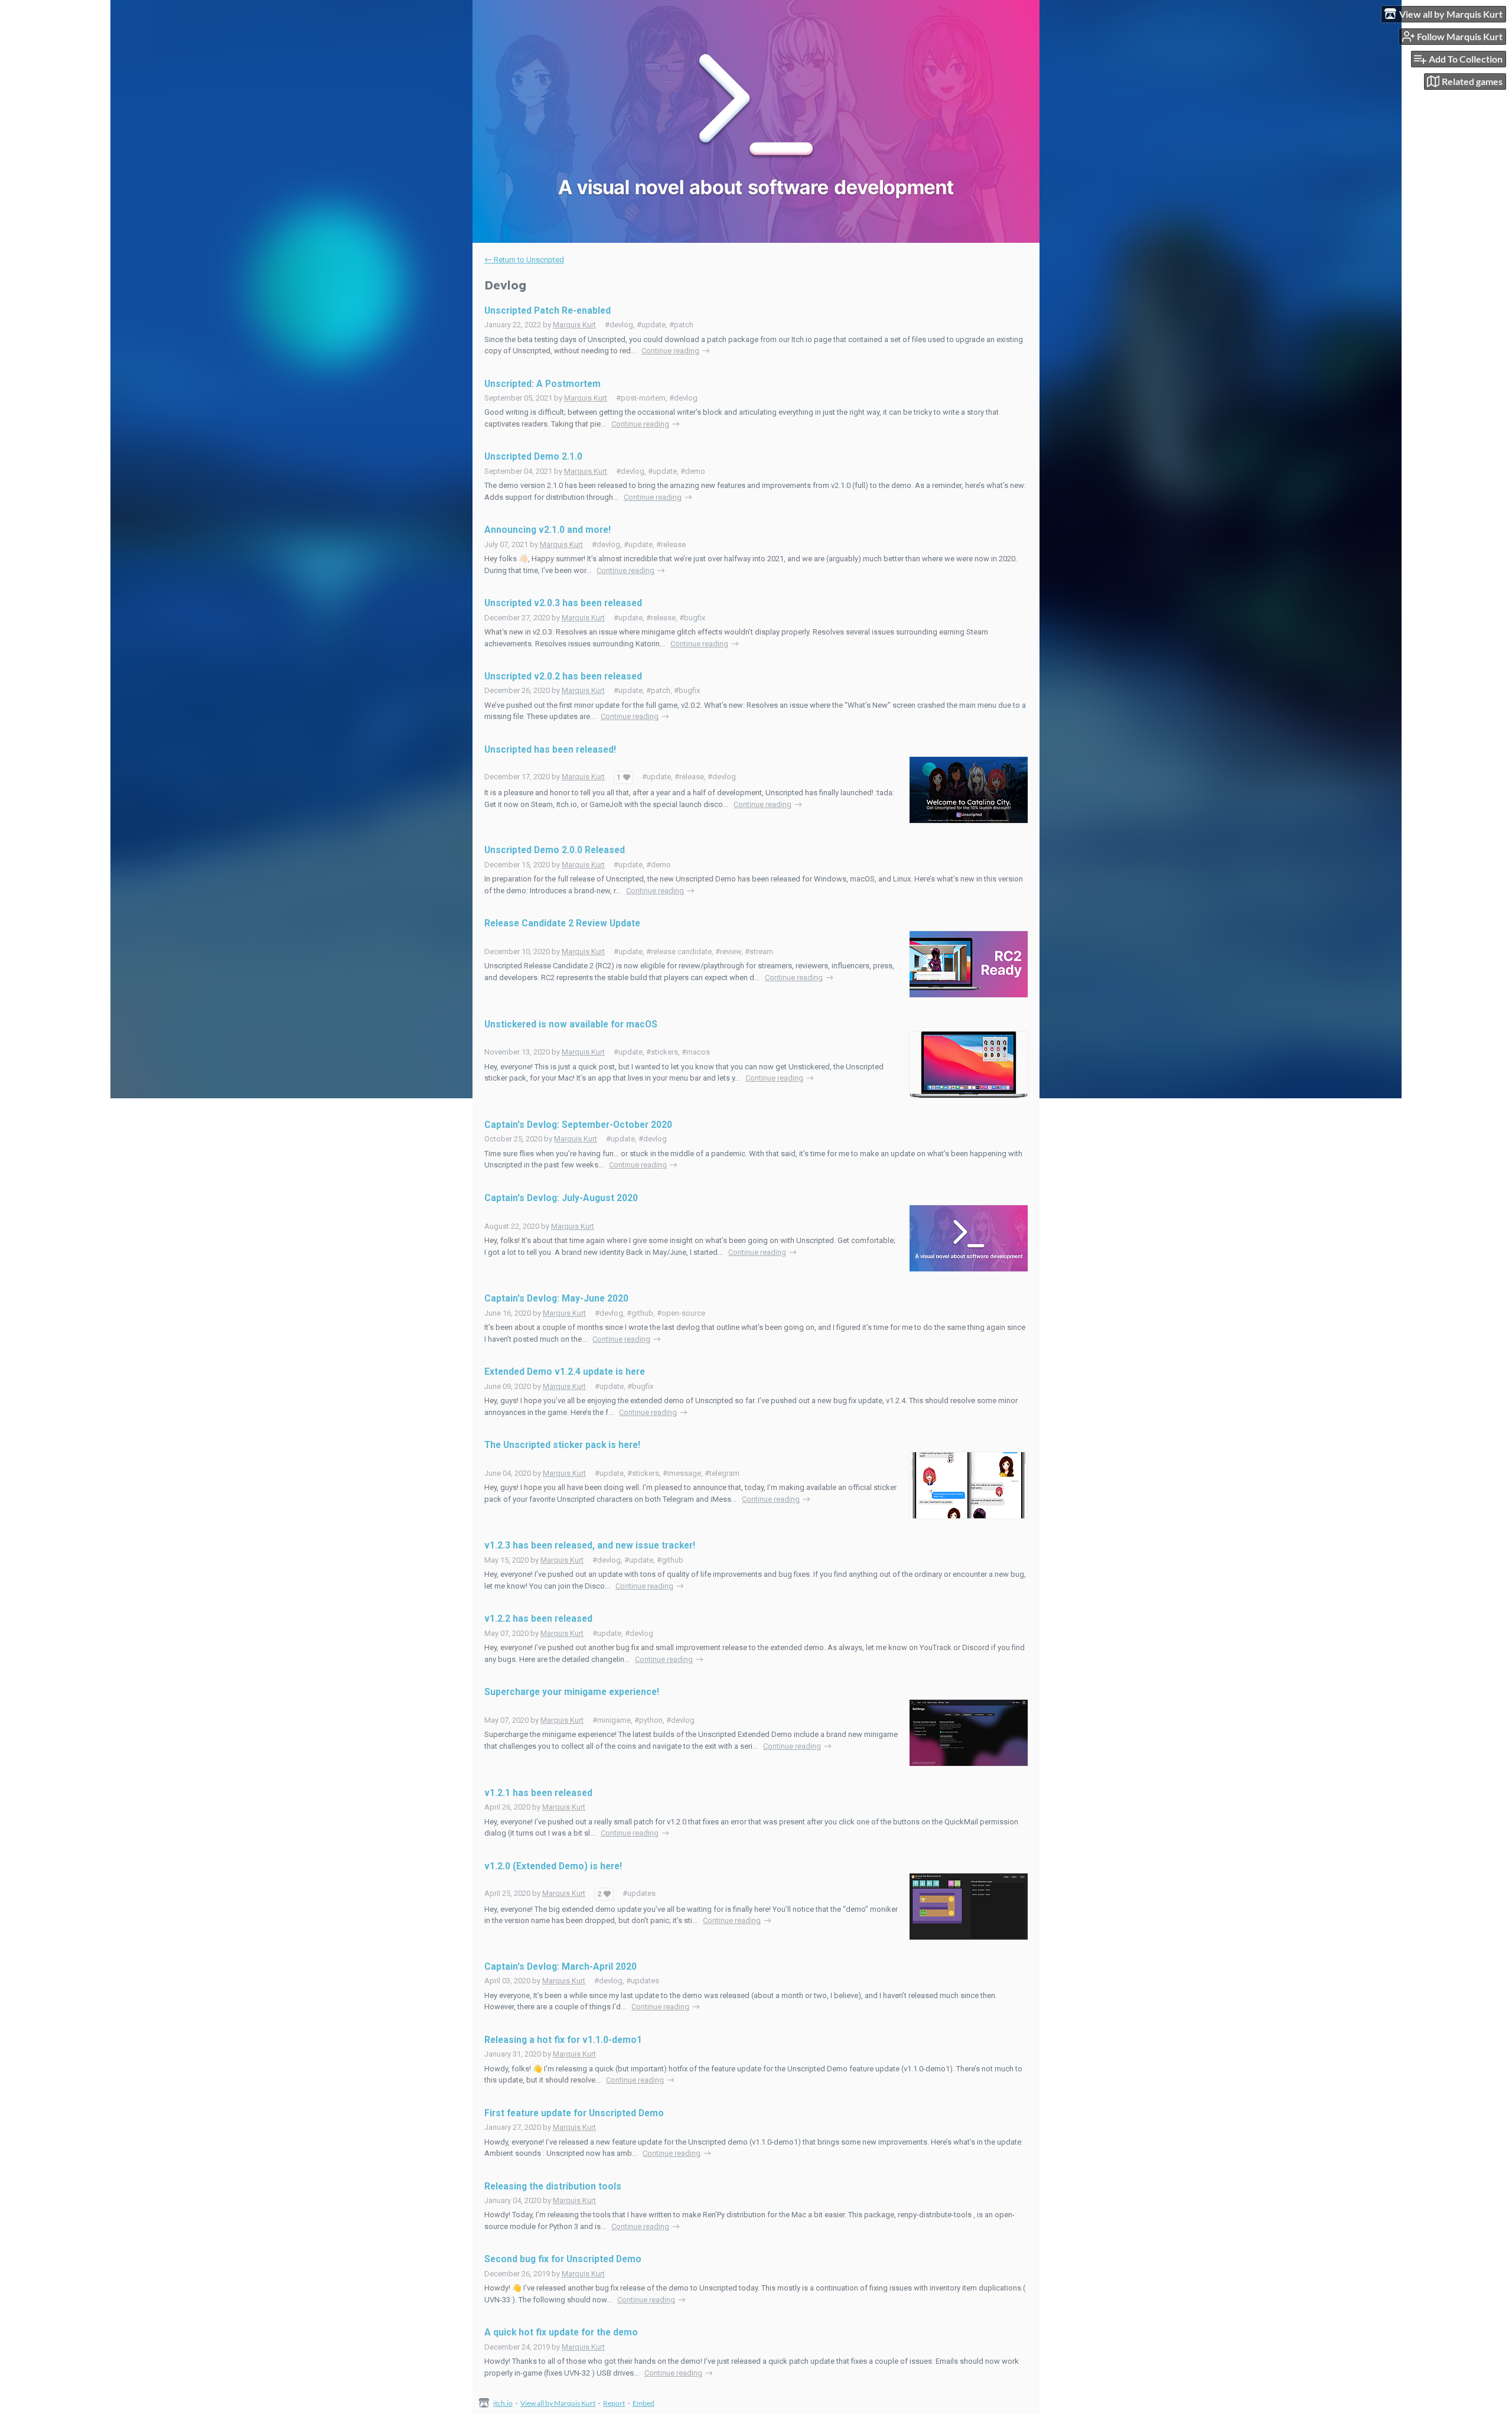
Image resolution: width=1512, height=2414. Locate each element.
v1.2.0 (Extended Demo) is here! (553, 1866)
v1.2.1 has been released (538, 1793)
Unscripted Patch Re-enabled (548, 311)
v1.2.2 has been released (538, 1619)
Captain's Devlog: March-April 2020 (561, 1967)
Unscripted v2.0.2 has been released (563, 676)
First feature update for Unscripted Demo (574, 2113)
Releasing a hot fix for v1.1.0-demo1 (563, 2040)
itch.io (503, 2403)
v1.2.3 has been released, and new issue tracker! (590, 1546)
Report (614, 2403)
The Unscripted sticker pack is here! (562, 1445)
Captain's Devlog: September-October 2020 (578, 1125)
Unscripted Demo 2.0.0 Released (555, 850)
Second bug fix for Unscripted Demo (563, 2259)
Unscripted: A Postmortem (542, 384)
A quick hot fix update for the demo (561, 2332)
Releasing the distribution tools (553, 2187)
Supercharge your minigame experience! (572, 1692)
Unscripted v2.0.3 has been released (563, 603)
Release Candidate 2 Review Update (562, 923)
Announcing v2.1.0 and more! (548, 530)
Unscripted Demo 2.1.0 (533, 457)
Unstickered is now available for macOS (571, 1024)
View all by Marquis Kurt (558, 2403)
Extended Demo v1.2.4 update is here (565, 1372)
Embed (643, 2403)
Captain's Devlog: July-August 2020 (561, 1198)
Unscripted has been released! (550, 750)
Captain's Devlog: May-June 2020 (556, 1299)
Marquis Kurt (574, 325)
